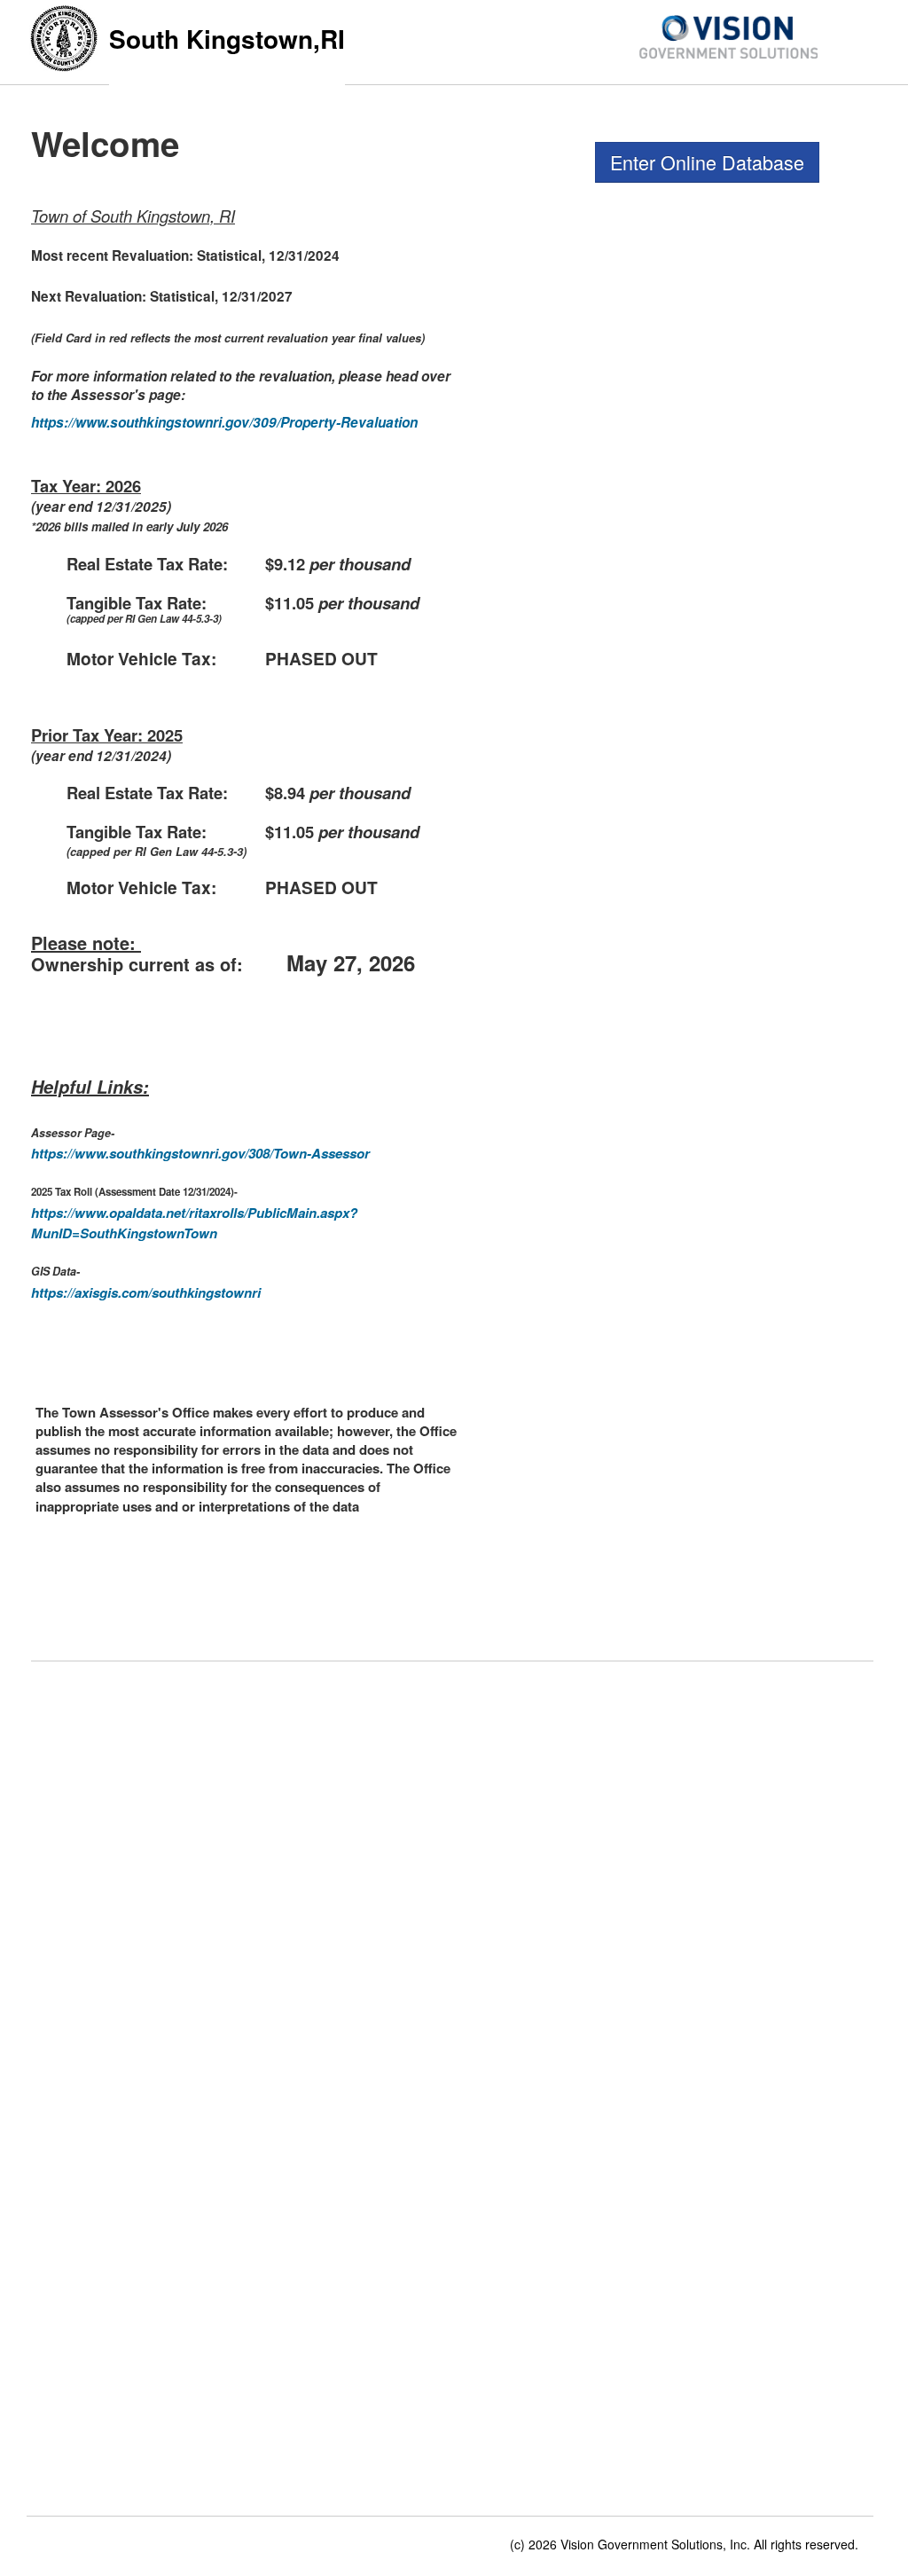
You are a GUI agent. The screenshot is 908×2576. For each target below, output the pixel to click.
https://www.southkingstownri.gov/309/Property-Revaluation (224, 422)
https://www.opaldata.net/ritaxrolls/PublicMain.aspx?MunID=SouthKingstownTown (194, 1223)
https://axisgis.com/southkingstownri (146, 1292)
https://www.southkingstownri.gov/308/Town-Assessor (200, 1153)
